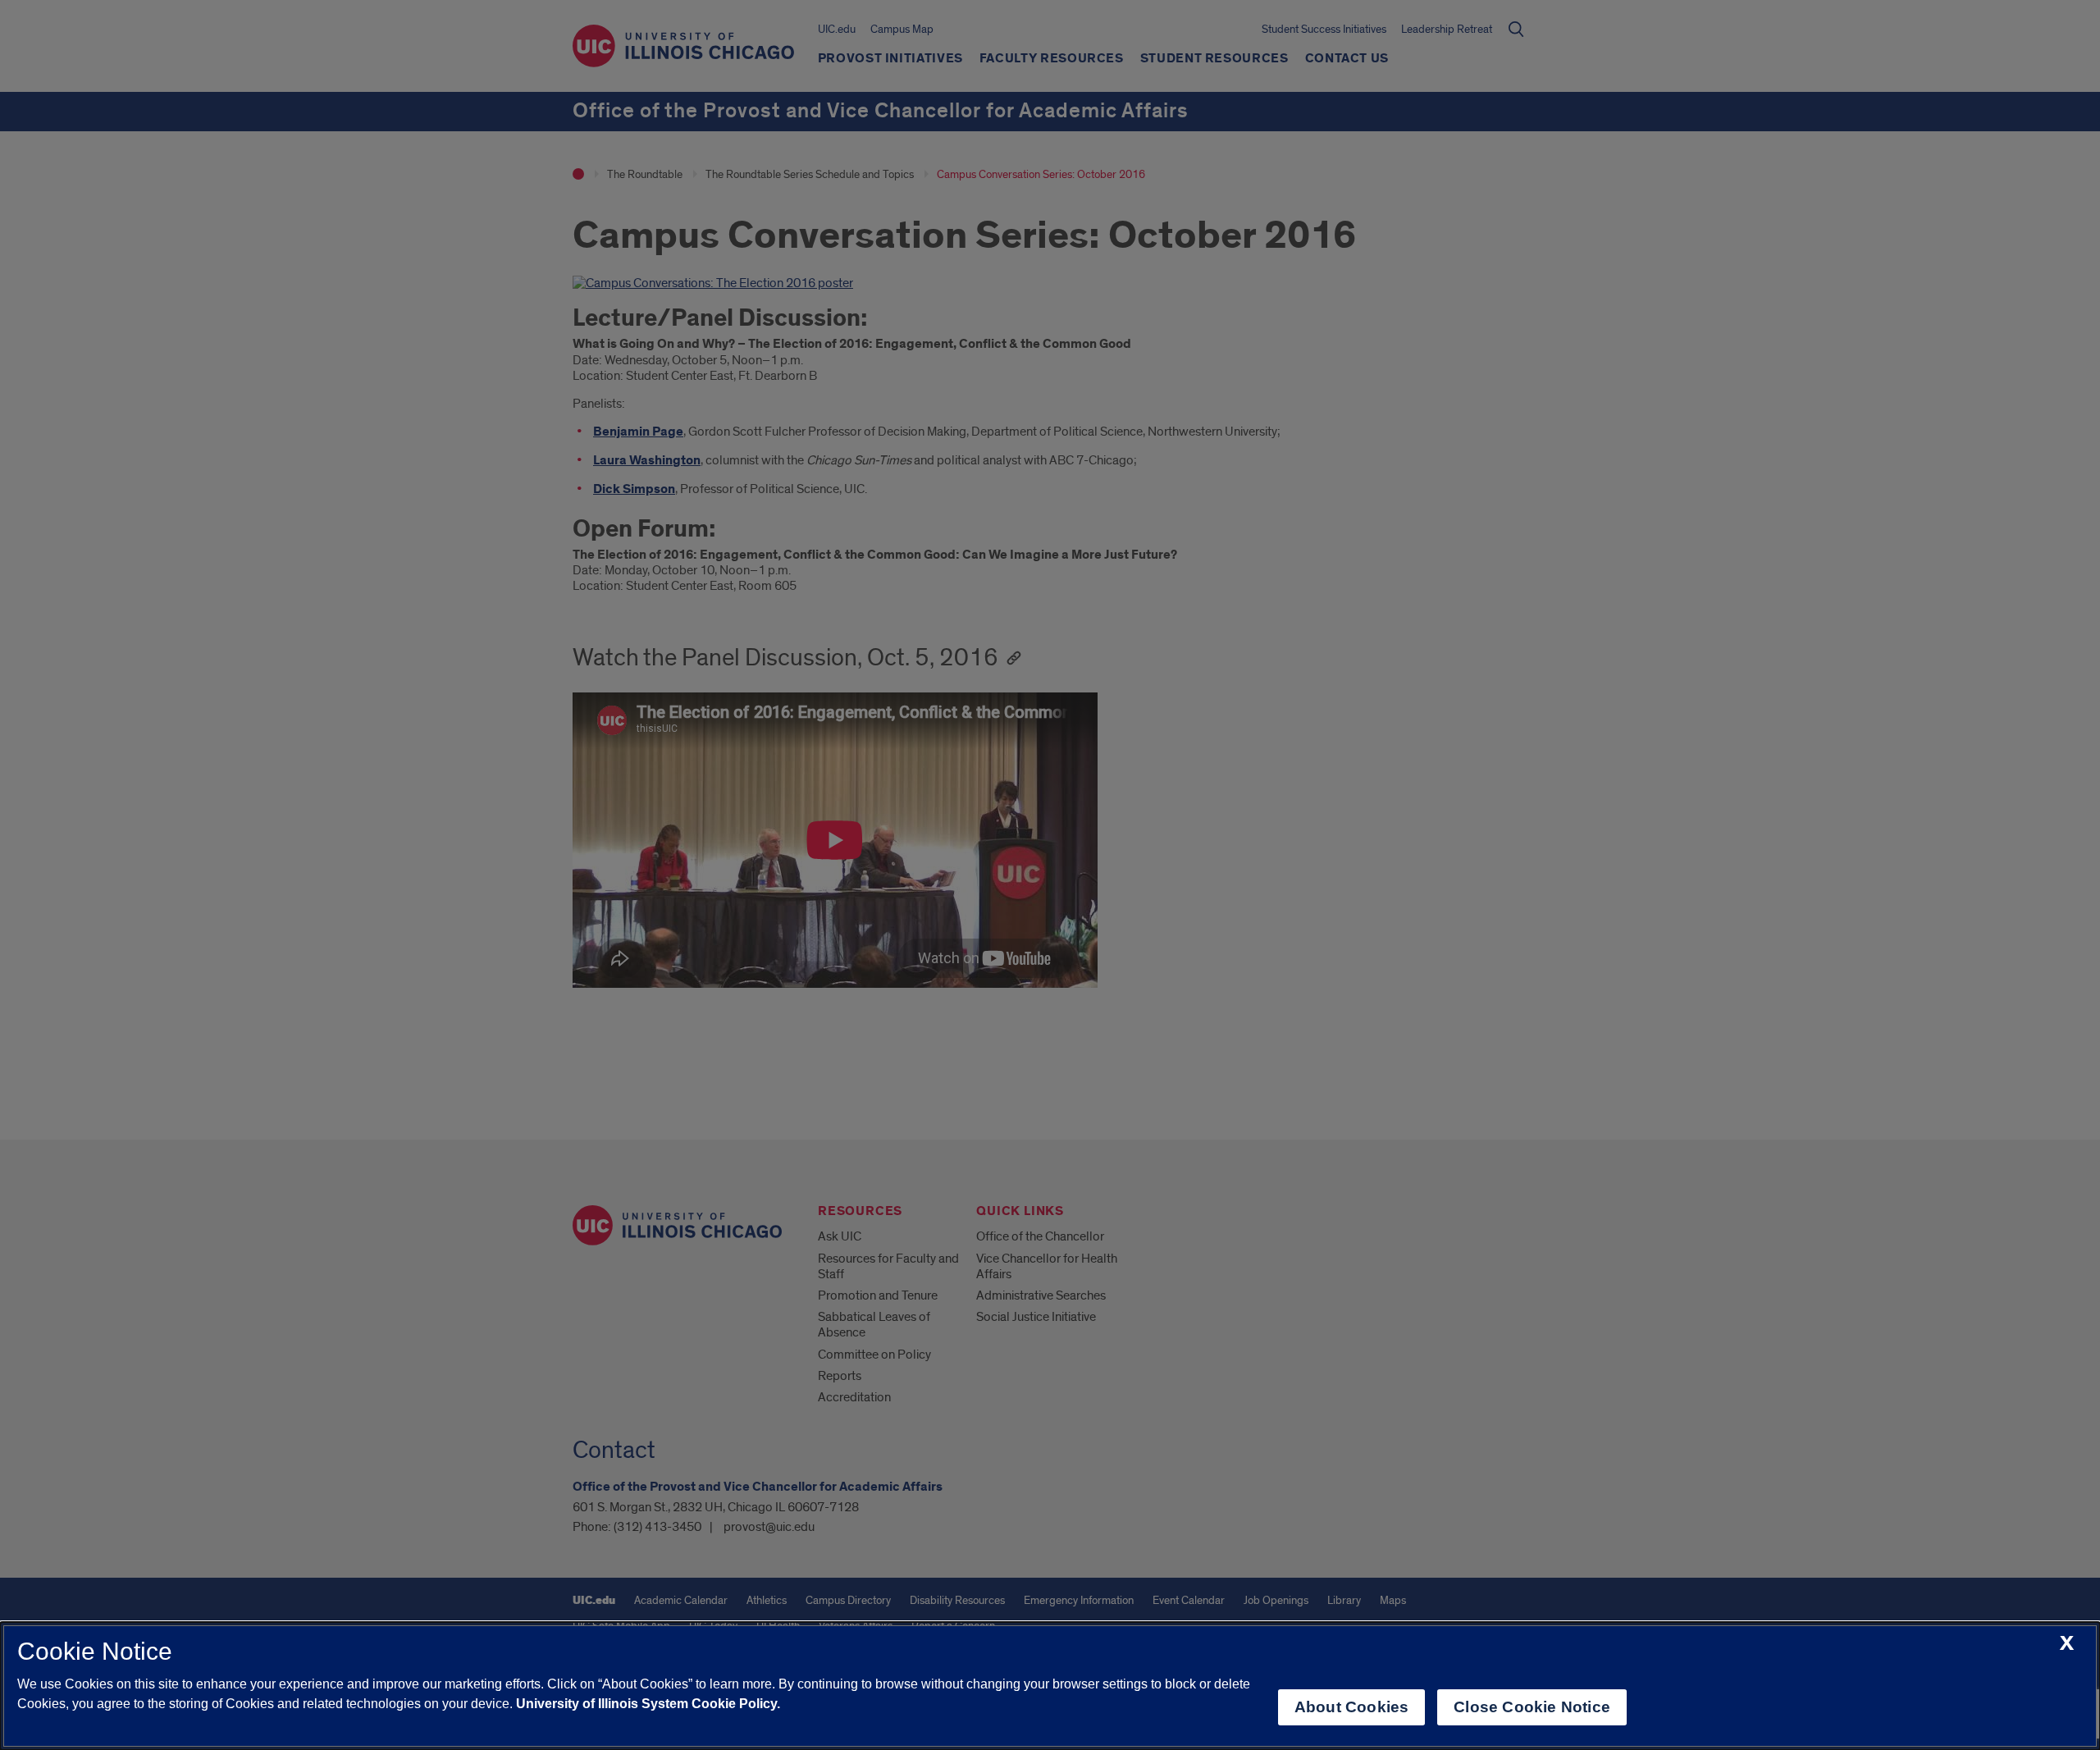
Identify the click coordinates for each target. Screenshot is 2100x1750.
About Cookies (1351, 1707)
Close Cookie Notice (1532, 1707)
